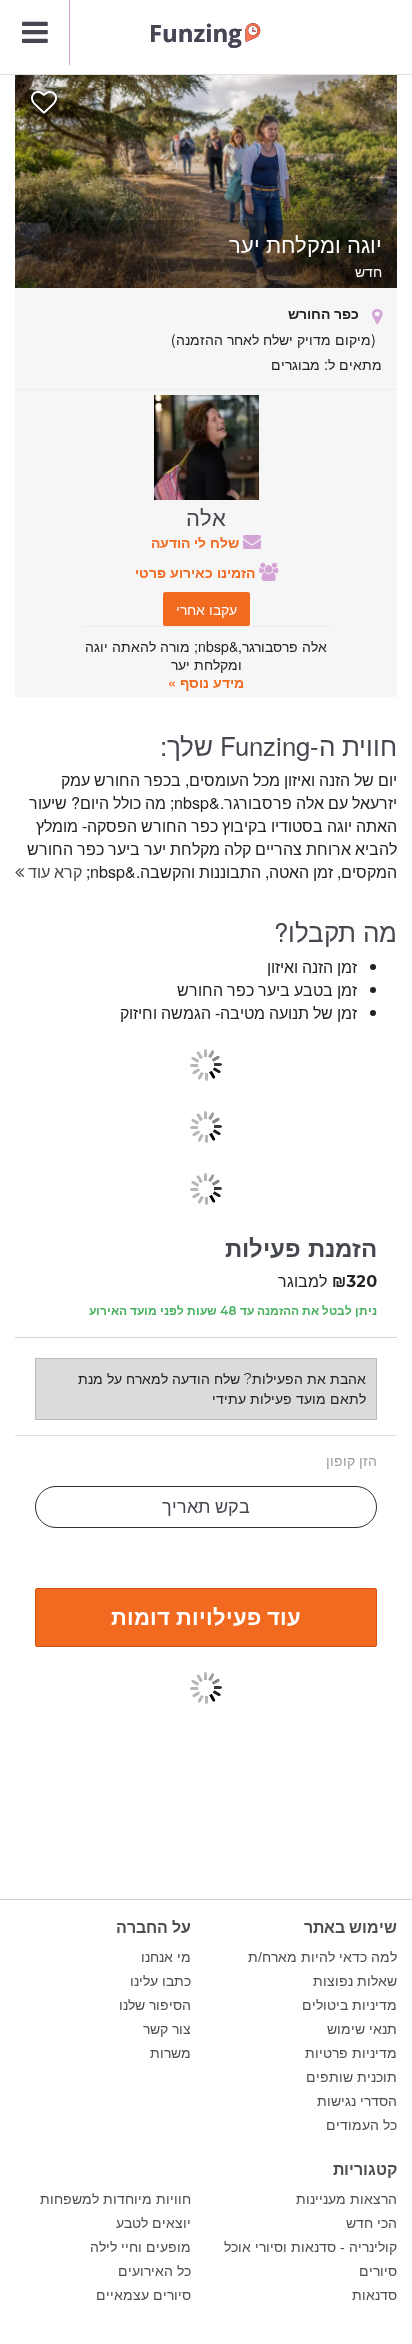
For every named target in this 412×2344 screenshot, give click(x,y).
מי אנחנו (166, 1957)
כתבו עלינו (160, 1981)
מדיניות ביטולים (349, 2005)
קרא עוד (53, 871)
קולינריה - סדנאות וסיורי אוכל (310, 2247)
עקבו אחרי (206, 609)
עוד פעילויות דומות (206, 1616)
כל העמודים (361, 2125)
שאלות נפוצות (355, 1981)
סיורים (378, 2271)
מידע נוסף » (206, 682)
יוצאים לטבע (153, 2223)
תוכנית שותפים (351, 2077)
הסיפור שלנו (155, 2005)
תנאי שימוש (362, 2029)
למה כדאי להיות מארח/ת (322, 1957)
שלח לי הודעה (197, 542)
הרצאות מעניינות (346, 2199)
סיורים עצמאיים (143, 2295)
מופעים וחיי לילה (140, 2247)
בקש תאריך (206, 1507)
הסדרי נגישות (357, 2101)
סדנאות (374, 2295)
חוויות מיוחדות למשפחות (115, 2199)
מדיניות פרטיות (351, 2053)
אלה (206, 516)
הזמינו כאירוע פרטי (197, 572)
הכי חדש (371, 2223)
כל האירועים (154, 2271)
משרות (170, 2053)
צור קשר (167, 2029)
